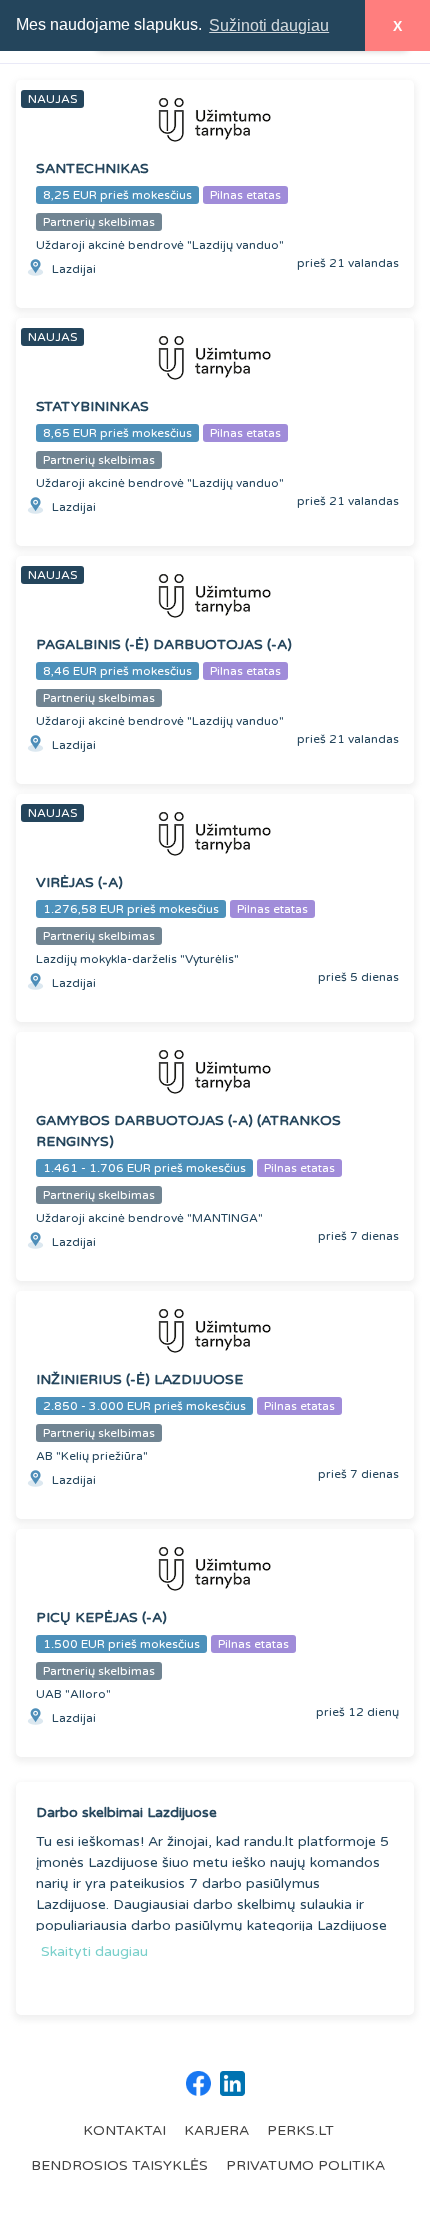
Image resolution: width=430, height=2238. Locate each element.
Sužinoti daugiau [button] (269, 25)
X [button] (397, 26)
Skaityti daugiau (94, 1951)
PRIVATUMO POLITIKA (305, 2165)
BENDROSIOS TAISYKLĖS (119, 2165)
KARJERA (216, 2130)
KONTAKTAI (124, 2130)
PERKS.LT (300, 2130)
